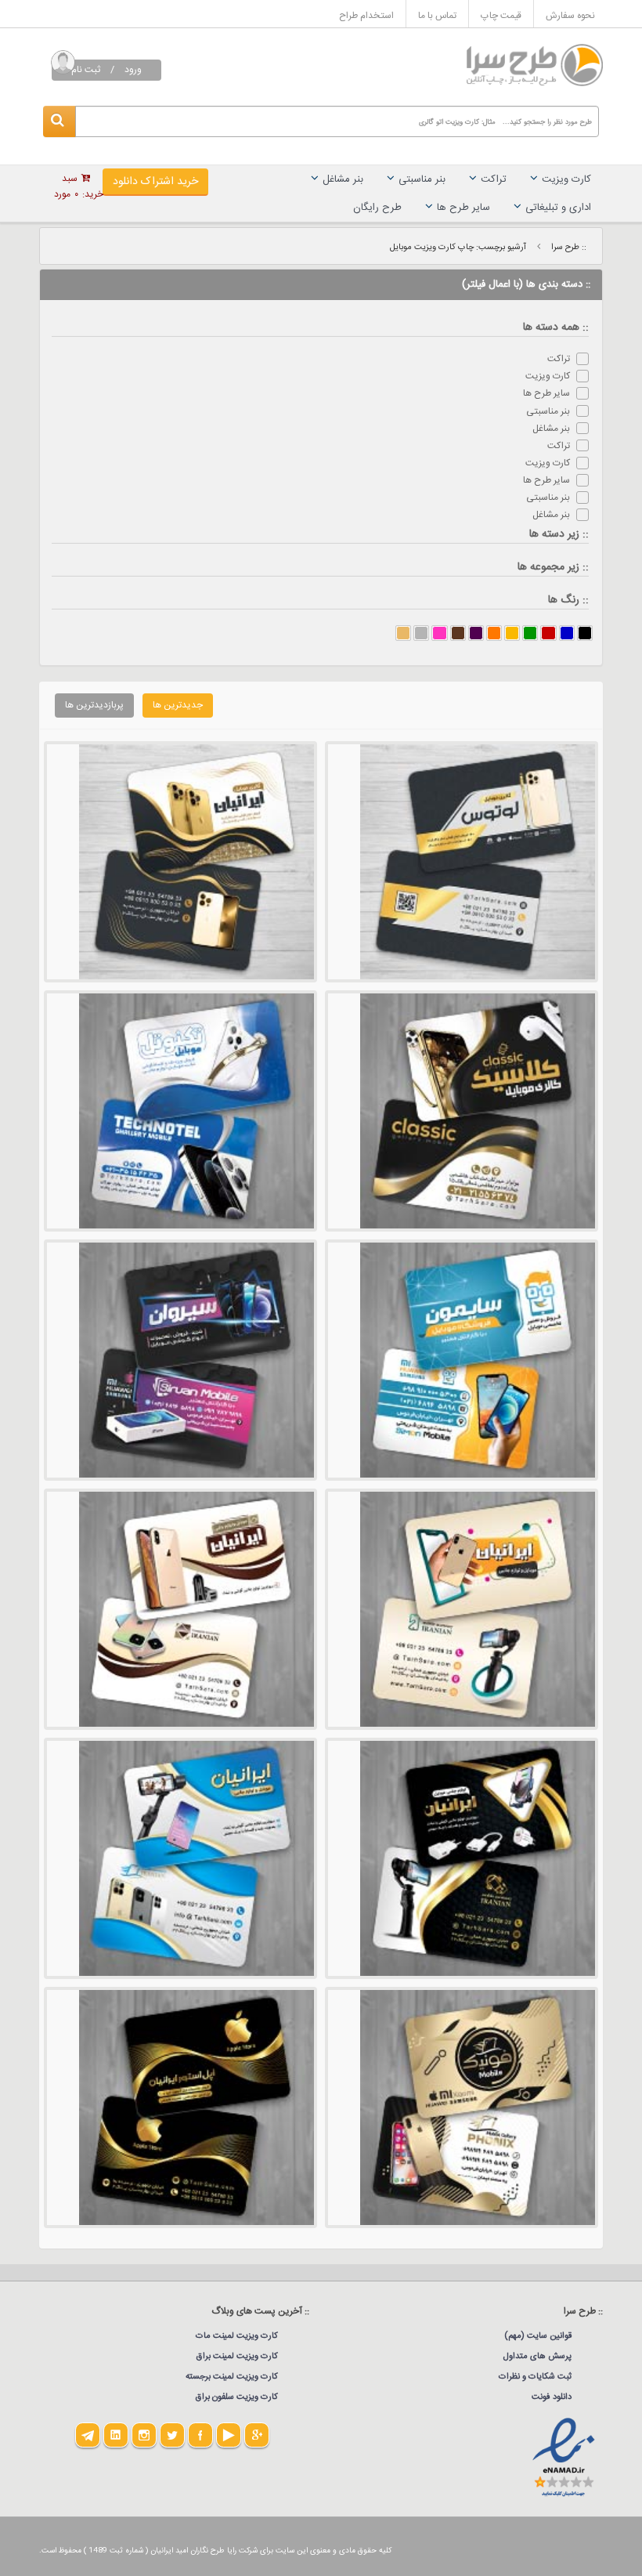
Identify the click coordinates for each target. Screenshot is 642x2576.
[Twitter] (172, 2435)
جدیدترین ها (178, 705)
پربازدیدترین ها (94, 705)
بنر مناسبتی (422, 179)
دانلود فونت (552, 2397)
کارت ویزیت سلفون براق (237, 2397)
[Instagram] (144, 2435)
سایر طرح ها (463, 208)
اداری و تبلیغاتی (558, 208)
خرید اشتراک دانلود (155, 182)
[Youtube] (229, 2435)
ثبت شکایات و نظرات (535, 2377)
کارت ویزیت (566, 179)
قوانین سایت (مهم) (538, 2336)
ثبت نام (86, 70)
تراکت (494, 179)
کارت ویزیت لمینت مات (237, 2336)
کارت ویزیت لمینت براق (237, 2357)
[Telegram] (88, 2435)
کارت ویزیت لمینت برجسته (232, 2377)
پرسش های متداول (537, 2357)
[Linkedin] (116, 2435)
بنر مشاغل (343, 179)
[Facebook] (200, 2435)
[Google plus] (257, 2435)
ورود (133, 70)
